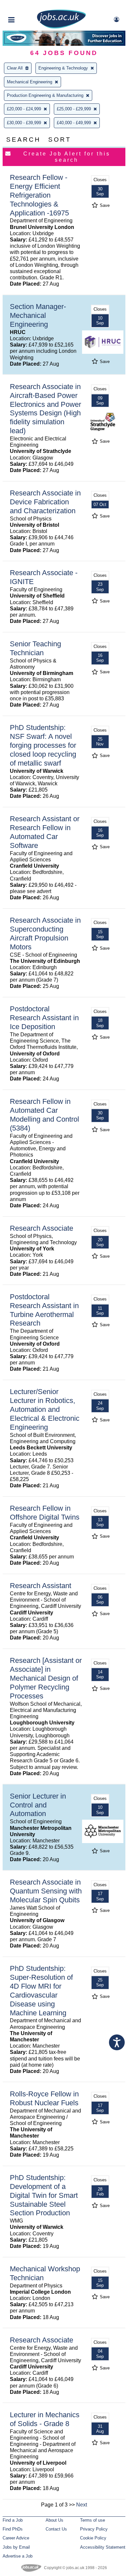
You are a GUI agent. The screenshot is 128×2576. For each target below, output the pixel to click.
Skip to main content (26, 6)
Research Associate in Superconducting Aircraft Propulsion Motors (45, 934)
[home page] (61, 27)
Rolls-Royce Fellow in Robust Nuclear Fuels (44, 2098)
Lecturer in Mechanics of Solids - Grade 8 (45, 2419)
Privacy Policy (94, 2529)
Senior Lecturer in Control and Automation (38, 1805)
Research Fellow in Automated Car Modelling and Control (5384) (44, 1115)
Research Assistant (41, 1586)
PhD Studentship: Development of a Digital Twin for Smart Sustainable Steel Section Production (44, 2195)
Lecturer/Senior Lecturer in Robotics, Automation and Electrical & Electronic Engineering (45, 1409)
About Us (54, 2520)
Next (82, 2505)
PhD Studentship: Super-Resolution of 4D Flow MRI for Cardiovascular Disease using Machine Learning (41, 1990)
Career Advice (16, 2538)
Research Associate (42, 1228)
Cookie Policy (93, 2538)
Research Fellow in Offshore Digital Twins (45, 1513)
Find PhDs (13, 2529)
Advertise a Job (18, 2556)
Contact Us (56, 2529)
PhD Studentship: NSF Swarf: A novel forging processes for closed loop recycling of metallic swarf (43, 745)
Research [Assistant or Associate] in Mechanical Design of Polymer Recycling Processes (46, 1678)
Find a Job (13, 2520)
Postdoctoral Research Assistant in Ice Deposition (44, 1018)
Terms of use (93, 2520)
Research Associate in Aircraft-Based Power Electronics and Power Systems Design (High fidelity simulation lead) (45, 409)
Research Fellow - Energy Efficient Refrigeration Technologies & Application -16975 (39, 195)
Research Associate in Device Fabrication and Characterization (45, 502)
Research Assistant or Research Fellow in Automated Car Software (45, 832)
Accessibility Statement (103, 2547)
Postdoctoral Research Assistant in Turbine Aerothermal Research (44, 1310)
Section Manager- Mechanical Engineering (38, 315)
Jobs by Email (16, 2547)
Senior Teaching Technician (35, 648)
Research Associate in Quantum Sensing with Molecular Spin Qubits (46, 1891)
